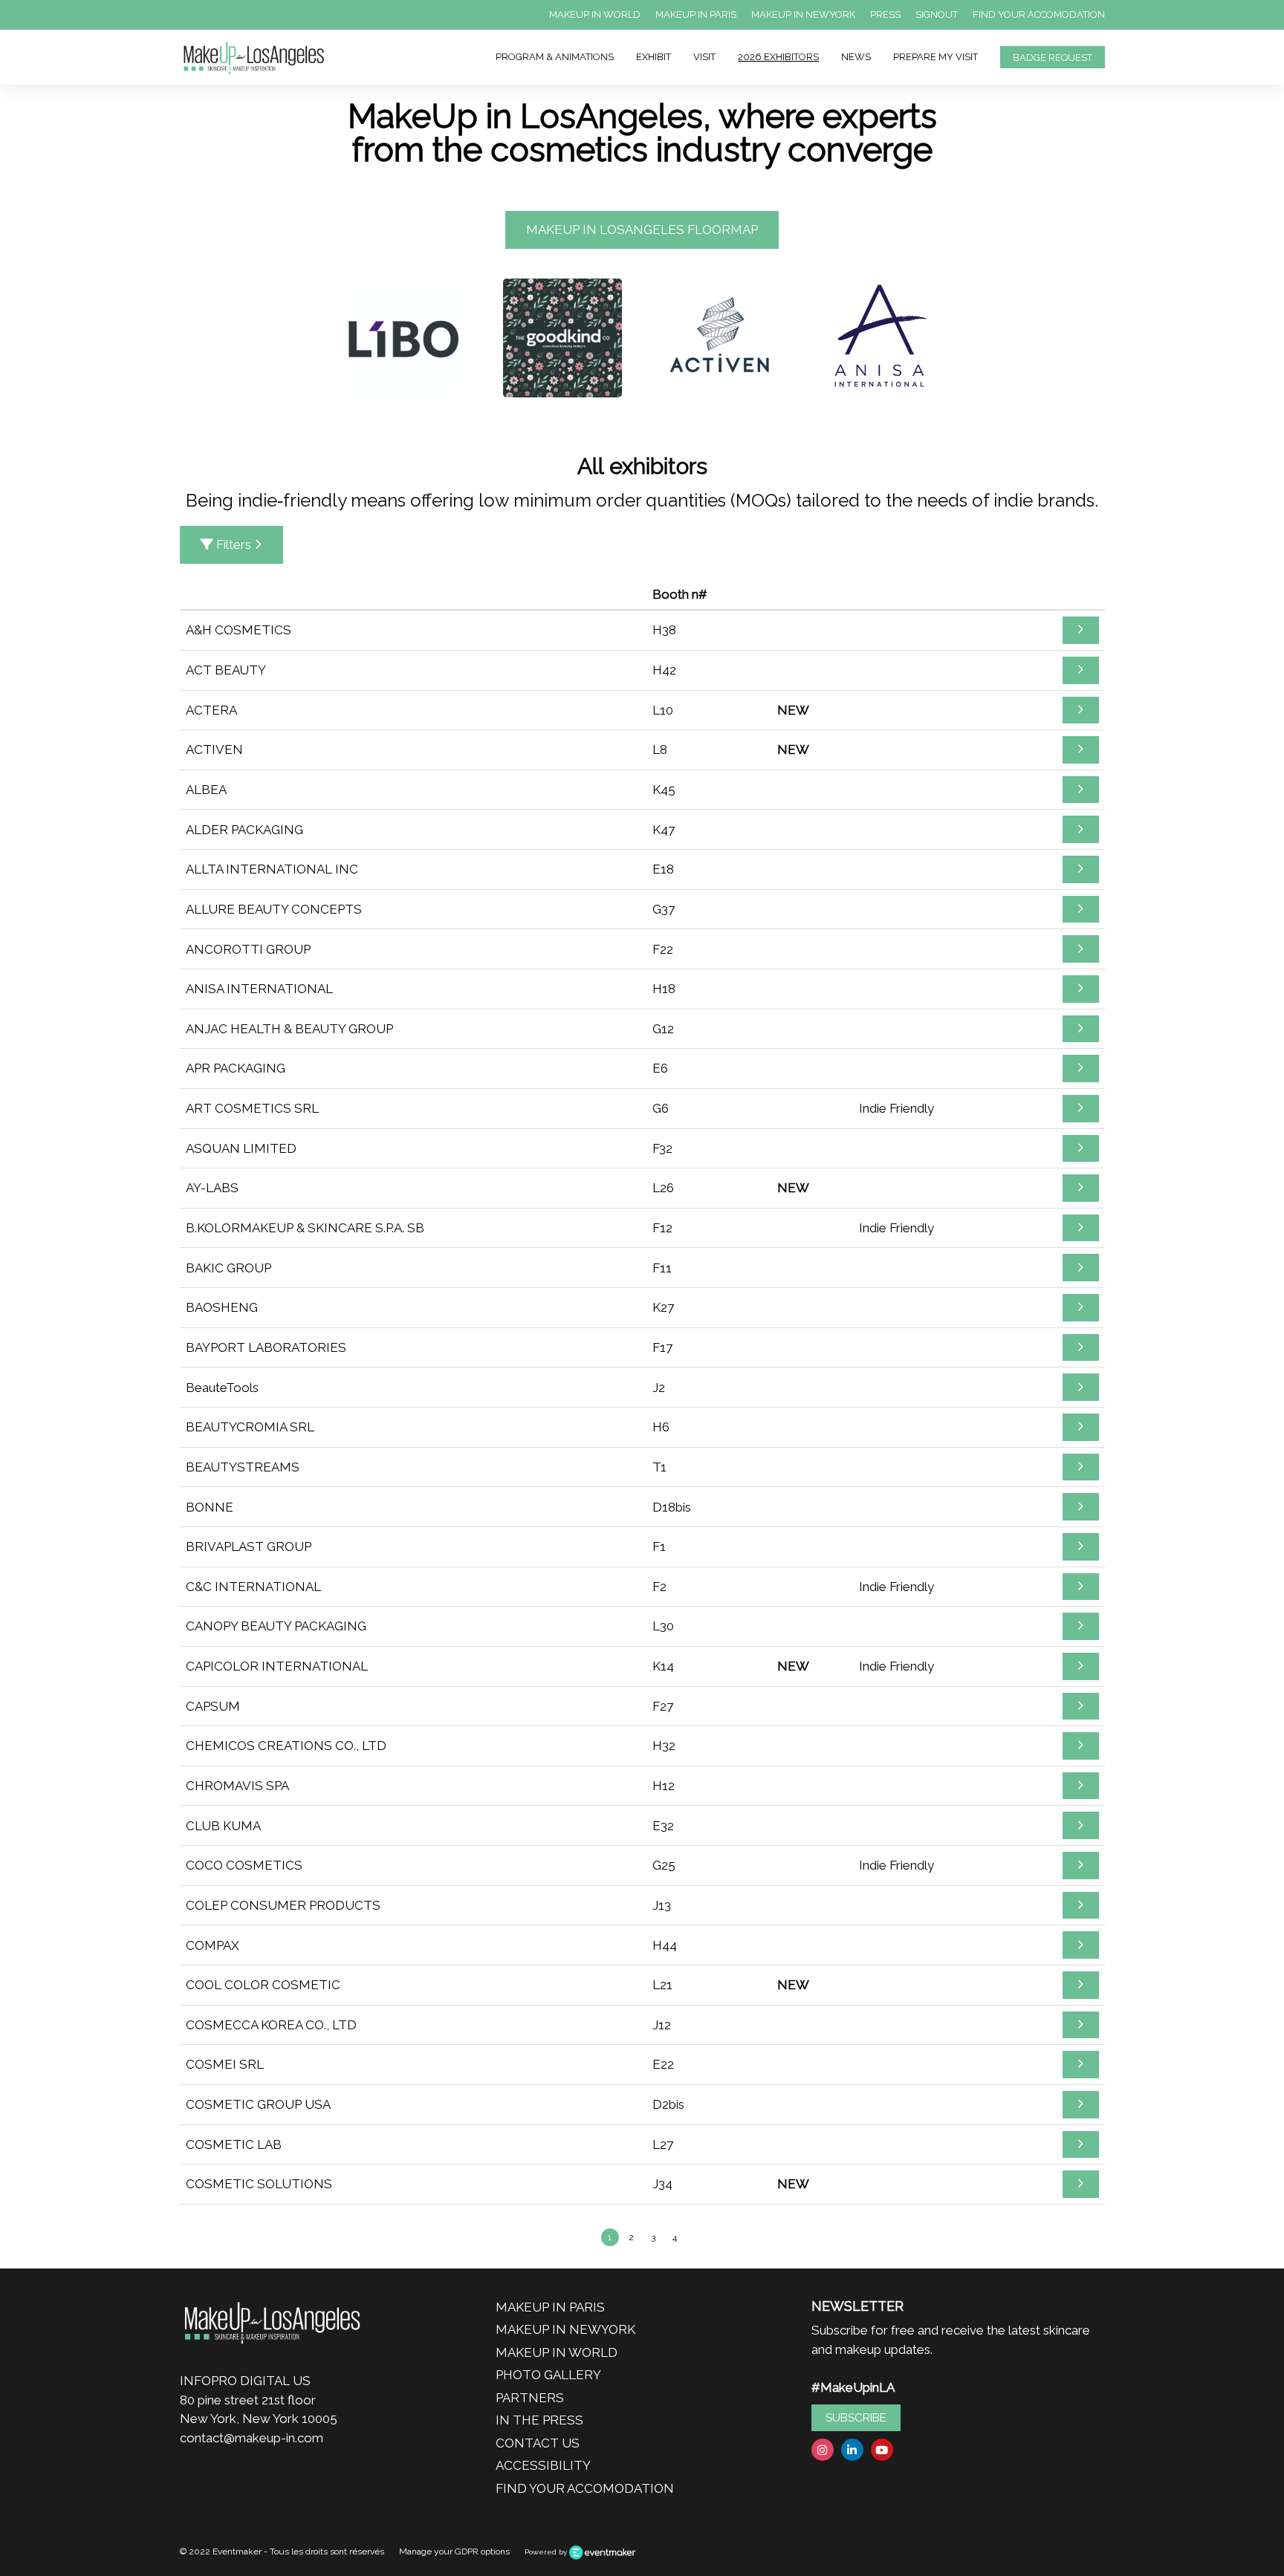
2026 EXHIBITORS (778, 57)
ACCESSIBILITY (543, 2465)
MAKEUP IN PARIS (696, 14)
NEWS (856, 57)
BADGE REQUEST (1053, 58)
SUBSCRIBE (856, 2418)
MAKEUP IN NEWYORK (803, 14)
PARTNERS (530, 2398)
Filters (234, 544)
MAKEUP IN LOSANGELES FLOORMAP (642, 230)
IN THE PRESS (539, 2420)
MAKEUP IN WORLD (595, 14)
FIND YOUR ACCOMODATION (1039, 14)
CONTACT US (538, 2443)
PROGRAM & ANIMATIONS (555, 57)
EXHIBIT (654, 57)
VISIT (704, 57)
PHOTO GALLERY (548, 2375)
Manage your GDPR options (454, 2551)
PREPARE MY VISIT (936, 57)
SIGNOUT (937, 14)
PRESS (885, 14)
